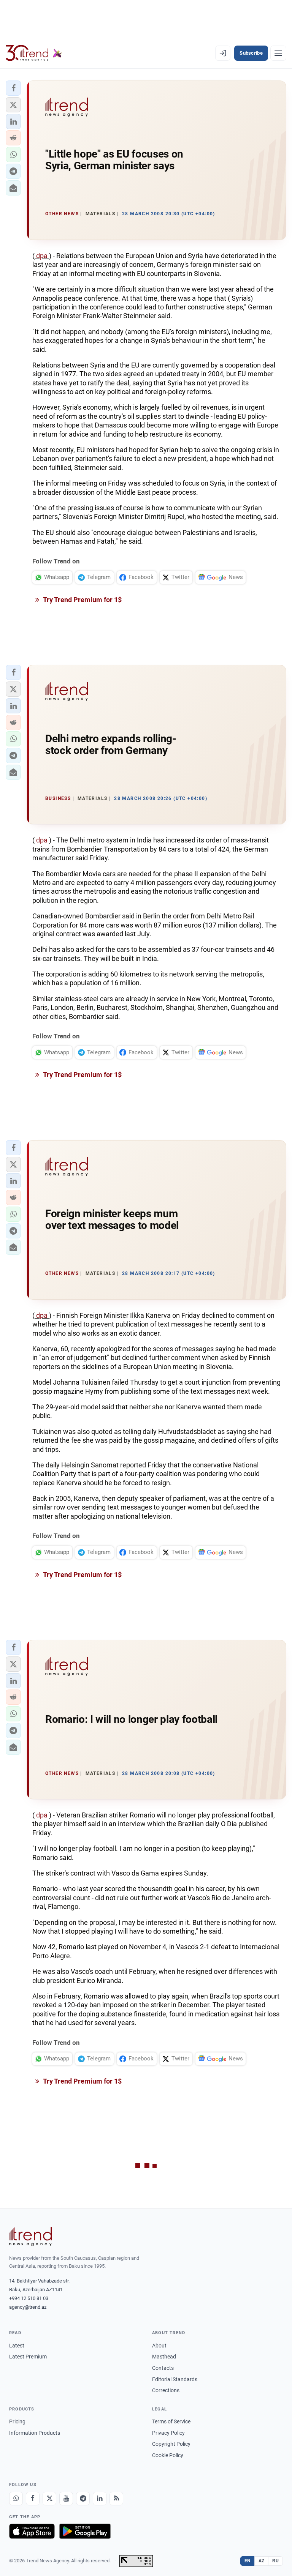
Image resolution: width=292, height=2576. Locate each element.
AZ (262, 2561)
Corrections (166, 2390)
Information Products (35, 2433)
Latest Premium (28, 2357)
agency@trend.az (28, 2307)
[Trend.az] (34, 53)
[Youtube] (66, 2499)
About (159, 2346)
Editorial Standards (175, 2379)
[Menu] (278, 53)
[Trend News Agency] (30, 2237)
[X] (49, 2499)
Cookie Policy (168, 2455)
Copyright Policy (171, 2444)
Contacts (163, 2368)
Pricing (17, 2421)
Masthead (164, 2357)
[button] (13, 88)
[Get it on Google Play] (85, 2531)
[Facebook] (33, 2499)
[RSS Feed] (116, 2499)
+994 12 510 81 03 (29, 2298)
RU (275, 2561)
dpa (42, 256)
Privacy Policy (168, 2433)
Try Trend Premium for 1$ (82, 600)
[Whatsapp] (16, 2499)
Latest (17, 2346)
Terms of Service (171, 2421)
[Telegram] (83, 2499)
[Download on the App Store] (32, 2531)
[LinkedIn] (100, 2499)
